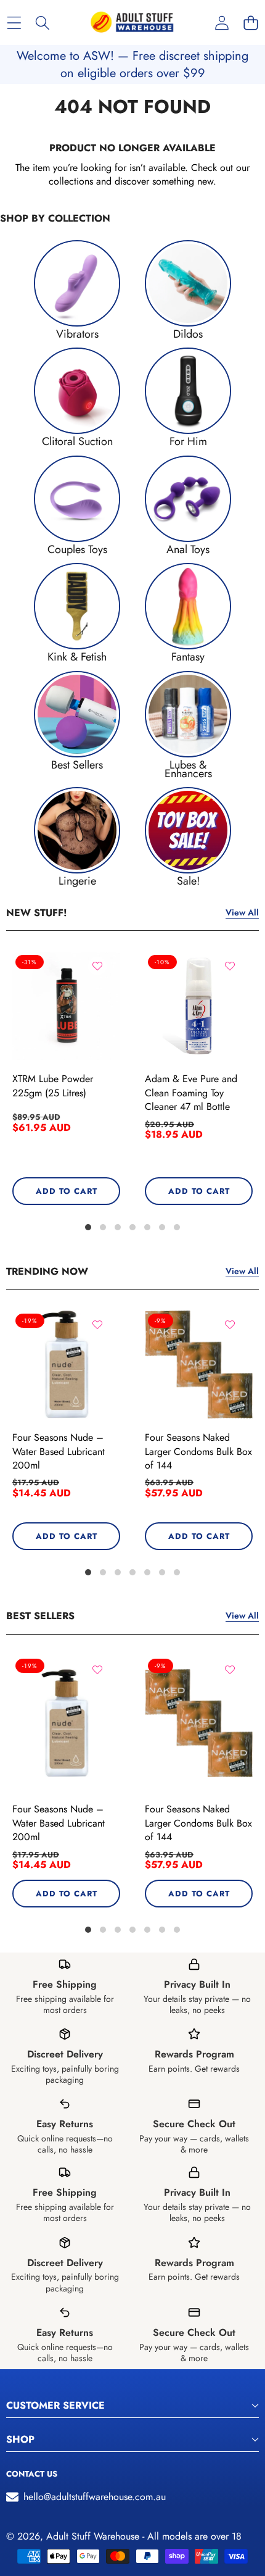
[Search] (43, 23)
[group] (77, 289)
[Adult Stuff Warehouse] (132, 23)
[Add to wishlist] (97, 966)
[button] (251, 23)
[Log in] (222, 23)
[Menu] (14, 23)
